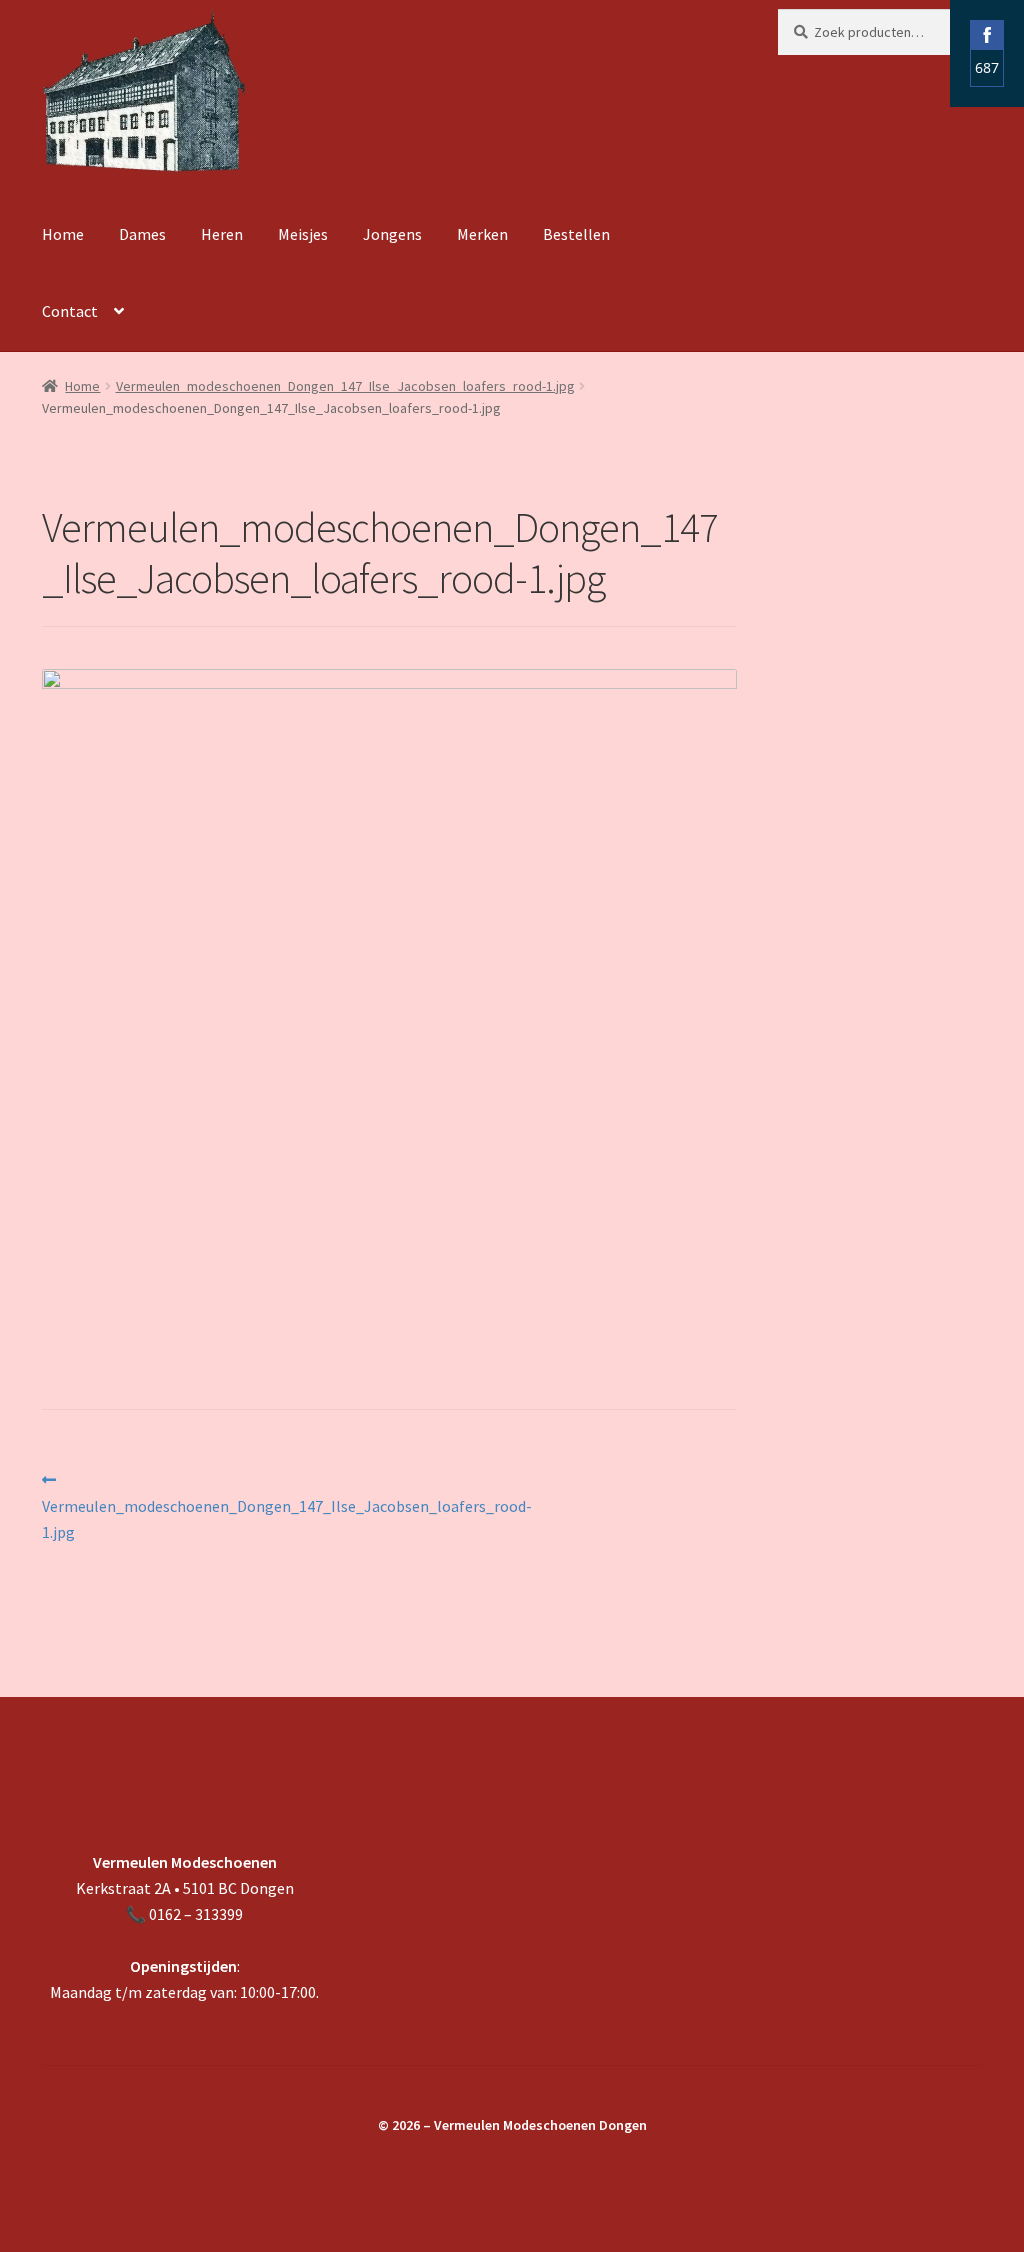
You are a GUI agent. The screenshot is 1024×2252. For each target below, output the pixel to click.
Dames (142, 234)
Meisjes (303, 234)
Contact (70, 311)
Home (63, 234)
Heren (222, 234)
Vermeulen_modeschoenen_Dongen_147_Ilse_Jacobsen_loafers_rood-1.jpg (345, 386)
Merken (482, 234)
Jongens (392, 234)
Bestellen (576, 234)
